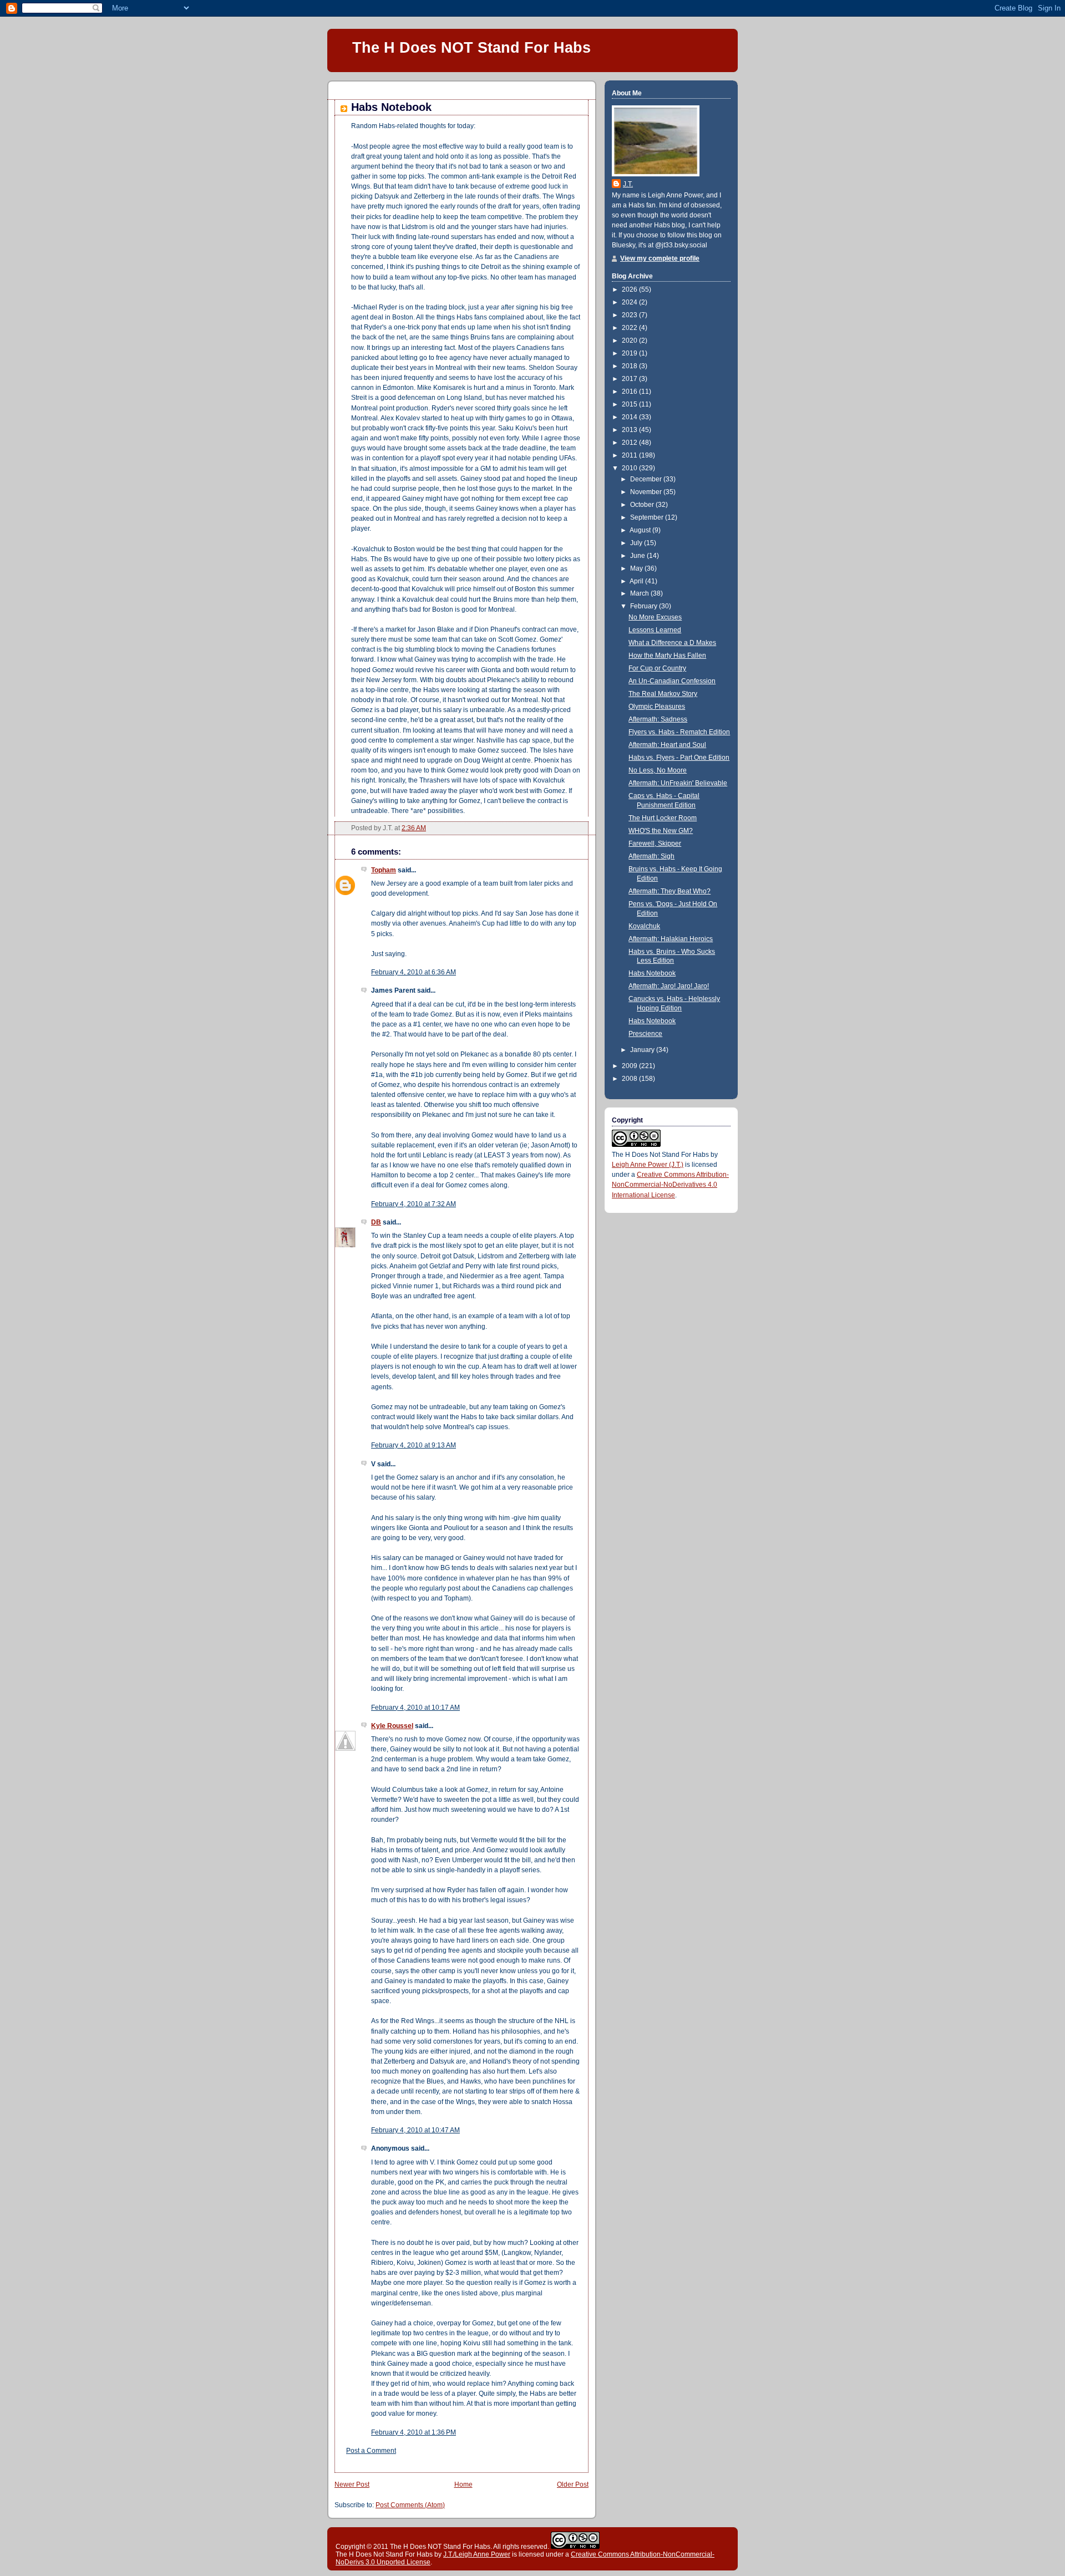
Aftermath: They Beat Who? (670, 891)
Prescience (645, 1034)
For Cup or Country (657, 668)
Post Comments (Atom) (410, 2505)
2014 (630, 417)
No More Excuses (655, 617)
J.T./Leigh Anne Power (477, 2554)
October (643, 505)
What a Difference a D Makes (672, 643)
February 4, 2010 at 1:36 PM (414, 2432)
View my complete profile (660, 258)
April (637, 581)
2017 (630, 379)
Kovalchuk (644, 926)
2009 (630, 1066)
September (648, 517)
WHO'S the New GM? (661, 831)
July (637, 543)
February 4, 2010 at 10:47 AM (415, 2130)
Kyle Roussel (392, 1726)
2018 (630, 366)
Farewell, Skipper (655, 844)
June (638, 556)
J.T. (628, 184)
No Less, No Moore (658, 770)
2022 (630, 328)
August (641, 530)
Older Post (573, 2484)
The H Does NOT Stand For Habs (471, 47)
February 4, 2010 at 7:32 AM (414, 1204)
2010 (630, 468)
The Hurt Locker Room (663, 818)
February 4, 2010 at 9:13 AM (414, 1445)
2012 (630, 443)
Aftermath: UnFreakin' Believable (678, 783)
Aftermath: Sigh (651, 856)
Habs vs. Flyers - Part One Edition (679, 758)
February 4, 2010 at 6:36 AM (414, 972)
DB (376, 1222)
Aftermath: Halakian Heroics (671, 939)
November (647, 492)
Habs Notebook (391, 107)
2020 (630, 341)
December (647, 479)
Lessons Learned (655, 630)
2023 (630, 315)
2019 (630, 353)
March (640, 593)
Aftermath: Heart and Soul (667, 745)
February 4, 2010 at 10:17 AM (415, 1708)
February (645, 606)
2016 (630, 392)
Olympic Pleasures (657, 707)
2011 (630, 455)
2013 (630, 430)
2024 (630, 302)
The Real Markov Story (663, 694)
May (637, 568)
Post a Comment (371, 2451)
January (643, 1050)
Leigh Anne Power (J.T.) (648, 1165)
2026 (630, 289)
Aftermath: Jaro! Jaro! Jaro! (669, 986)
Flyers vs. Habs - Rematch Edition (679, 732)
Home (463, 2484)
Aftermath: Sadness (658, 719)
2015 (630, 404)
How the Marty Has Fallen (667, 656)
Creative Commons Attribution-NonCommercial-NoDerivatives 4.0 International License (670, 1185)
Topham (384, 870)
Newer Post (352, 2484)
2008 (630, 1079)
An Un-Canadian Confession (672, 681)
